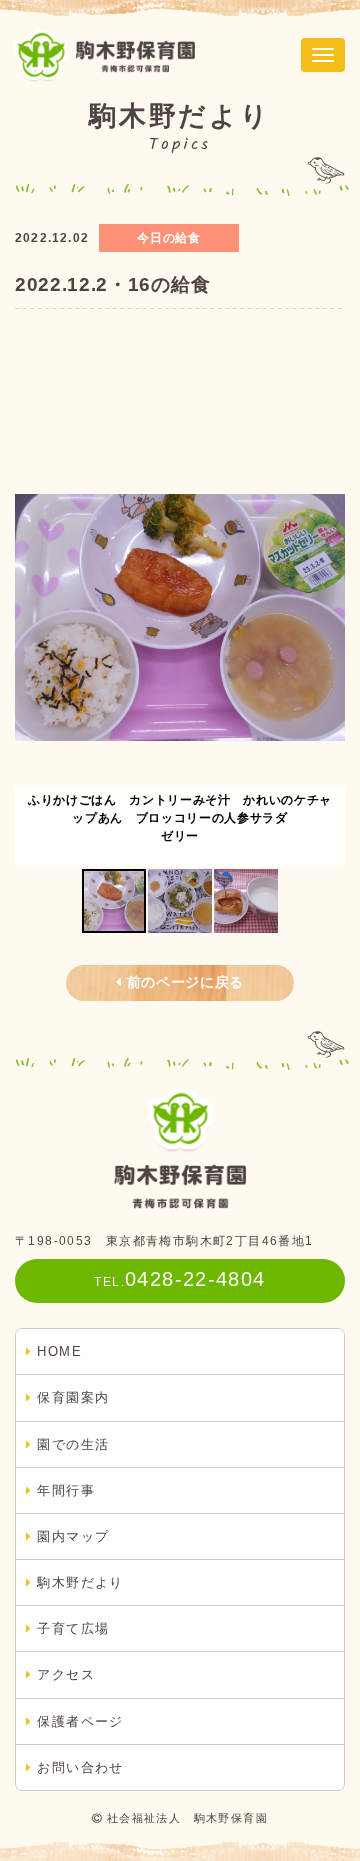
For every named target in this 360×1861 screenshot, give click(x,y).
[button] (327, 618)
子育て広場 (73, 1628)
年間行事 (66, 1490)
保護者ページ (80, 1721)
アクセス (66, 1674)
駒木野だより (80, 1582)
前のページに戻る (185, 982)
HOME (59, 1351)
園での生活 (73, 1444)
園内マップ (73, 1536)
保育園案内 (73, 1397)
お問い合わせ (80, 1767)
